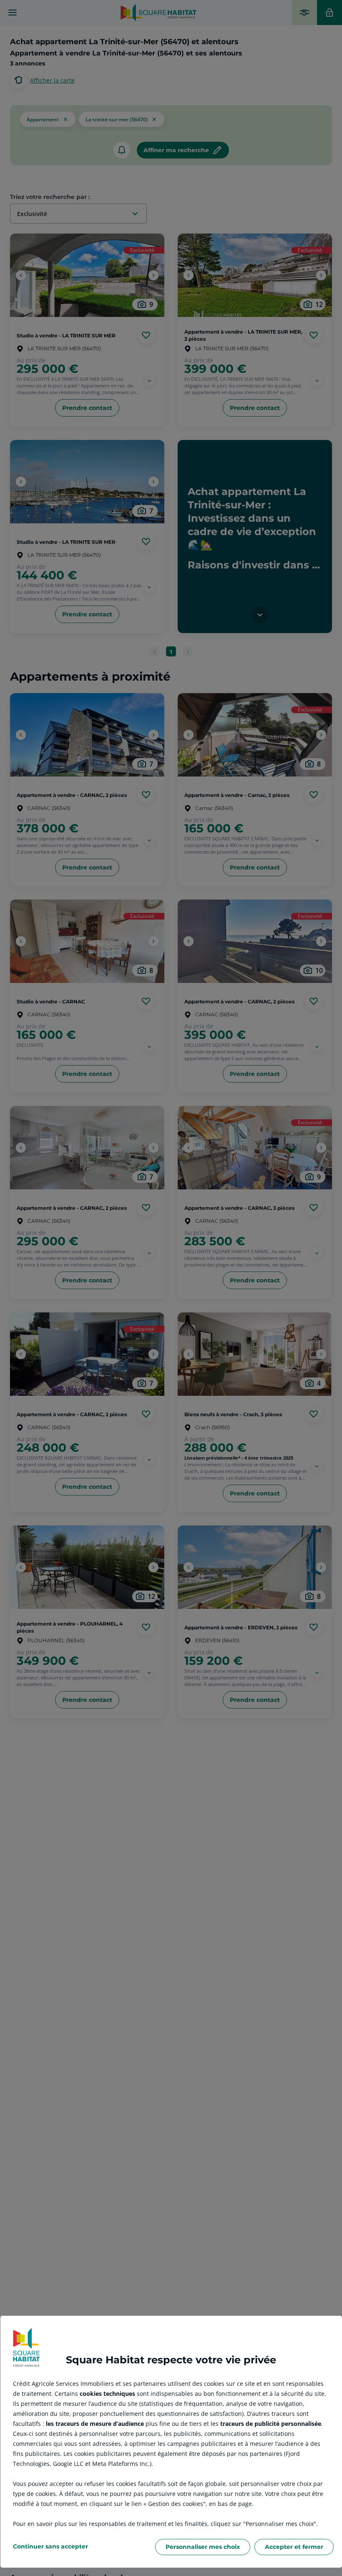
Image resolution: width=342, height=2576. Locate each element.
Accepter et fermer (294, 2547)
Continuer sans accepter (50, 2546)
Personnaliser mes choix (203, 2547)
